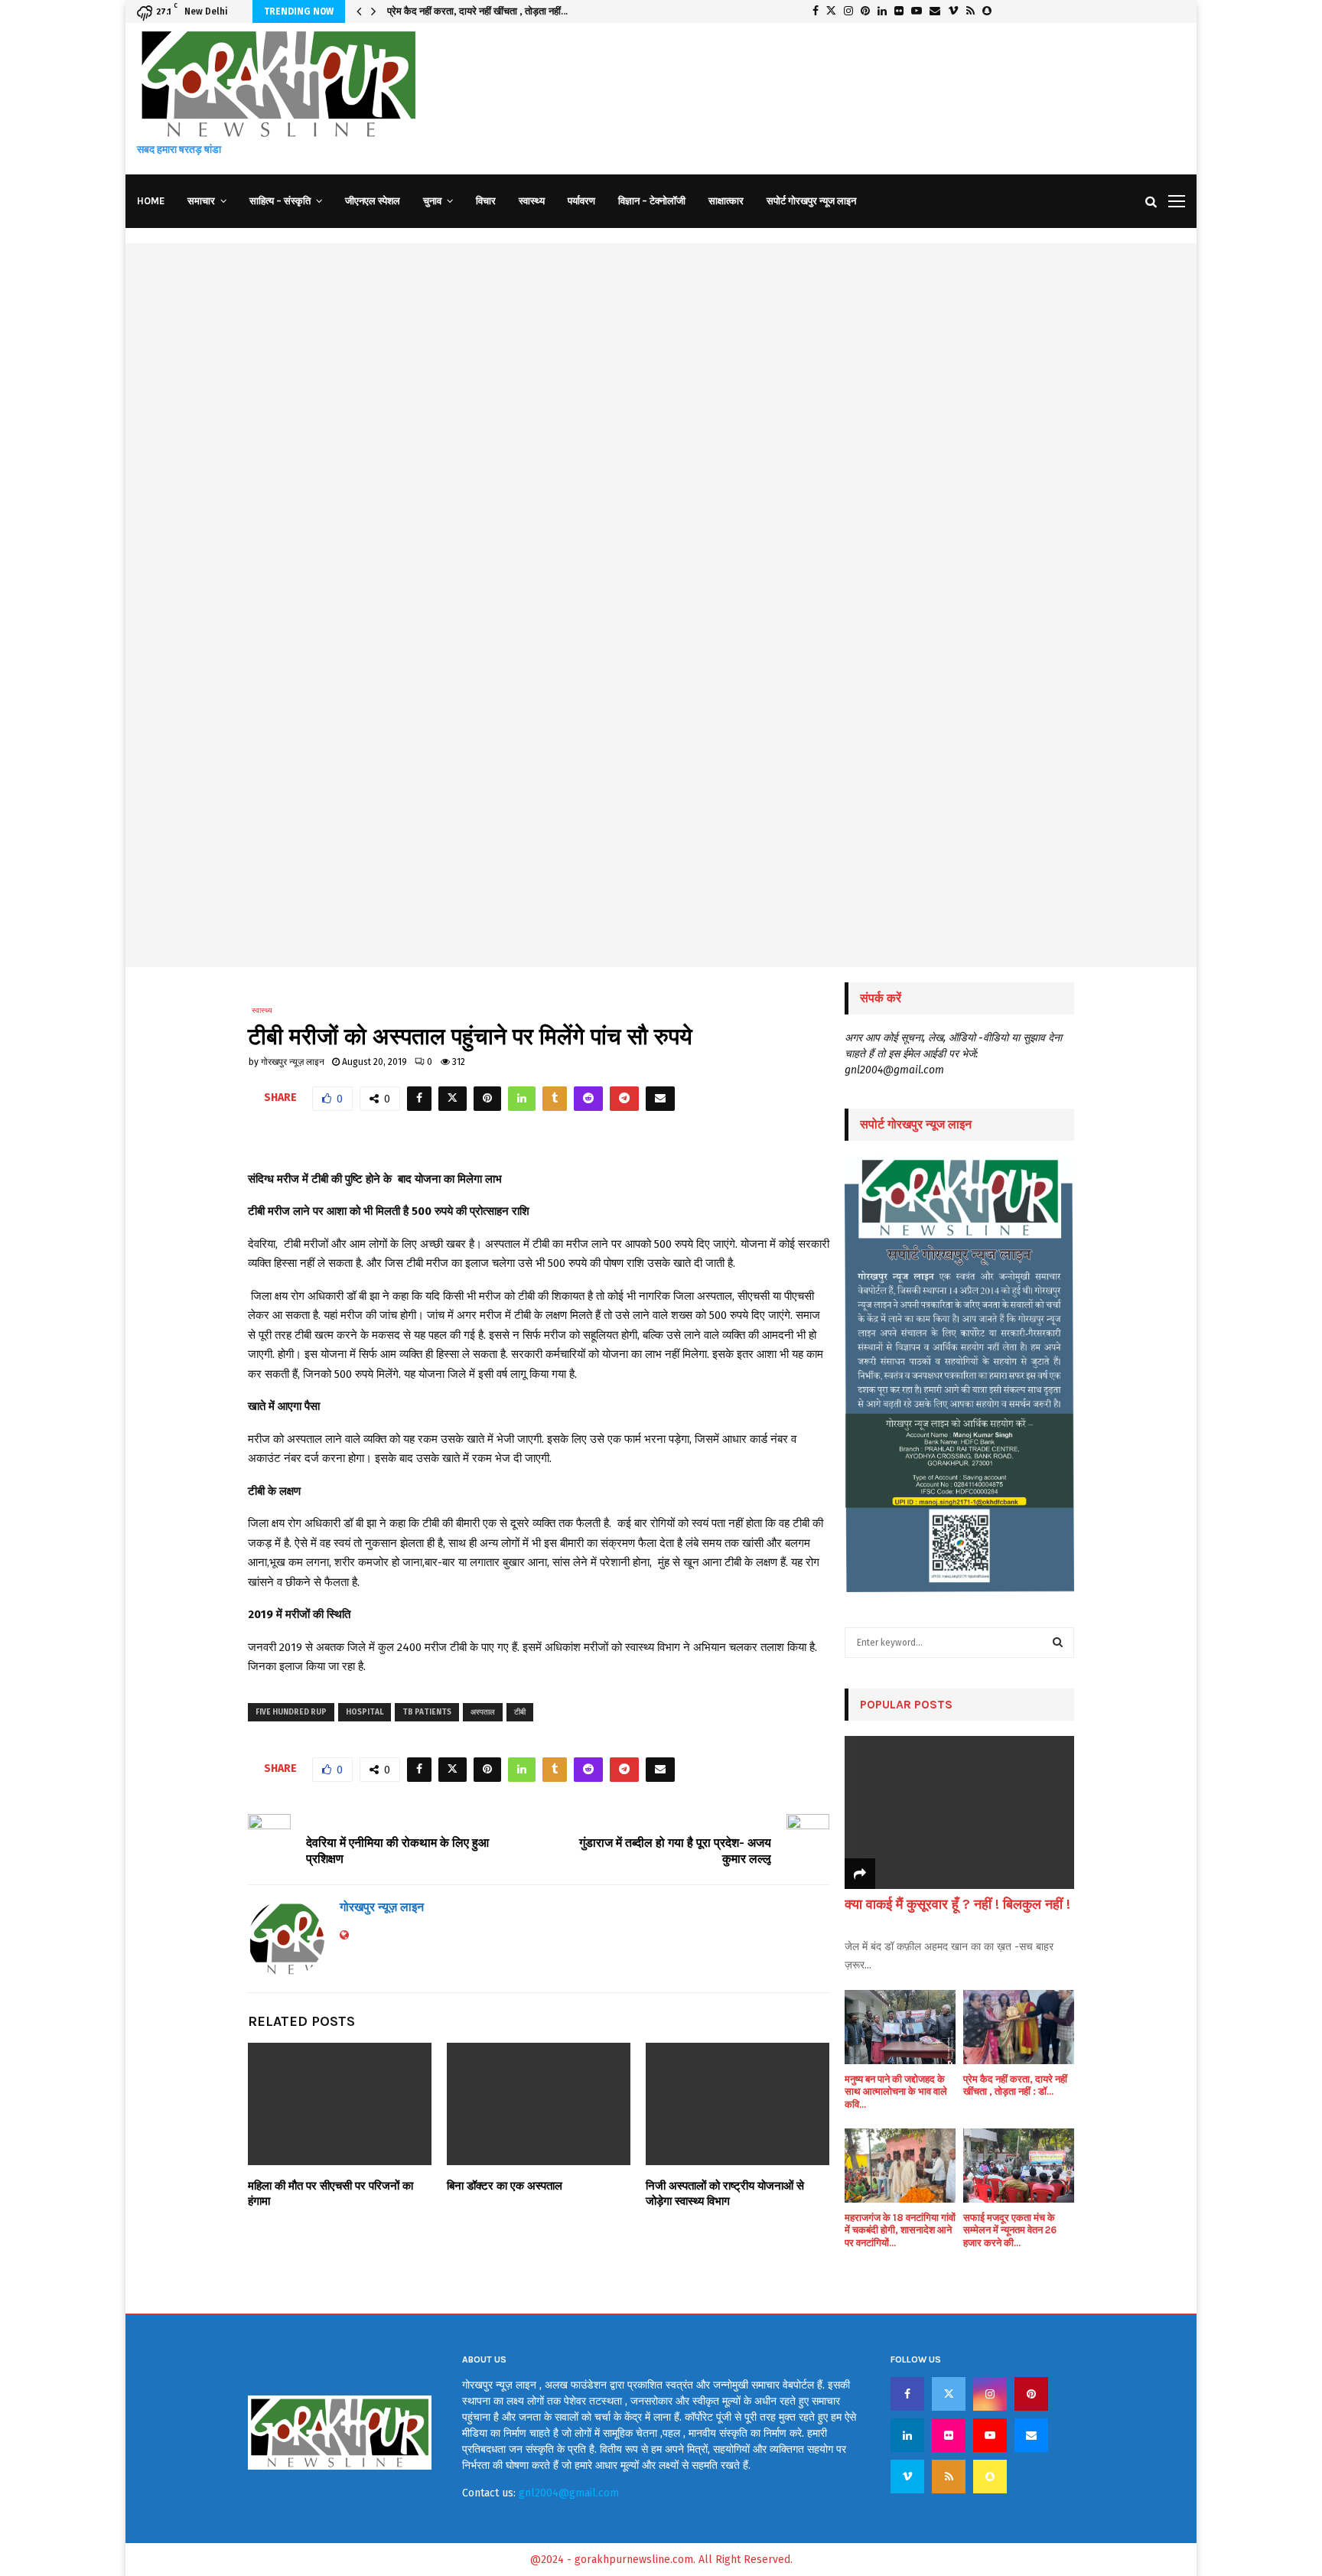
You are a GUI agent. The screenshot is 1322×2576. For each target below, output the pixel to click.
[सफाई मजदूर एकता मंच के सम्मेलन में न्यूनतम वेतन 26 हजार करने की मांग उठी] (1019, 2166)
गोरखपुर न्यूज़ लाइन (293, 1062)
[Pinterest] (1031, 2394)
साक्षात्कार (726, 201)
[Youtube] (990, 2435)
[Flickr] (949, 2435)
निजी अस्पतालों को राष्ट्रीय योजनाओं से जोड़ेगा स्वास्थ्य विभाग (725, 2193)
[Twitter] (949, 2394)
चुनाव (432, 201)
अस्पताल (483, 1712)
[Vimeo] (907, 2477)
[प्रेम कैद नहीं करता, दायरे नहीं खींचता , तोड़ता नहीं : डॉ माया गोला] (1019, 2027)
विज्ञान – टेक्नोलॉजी (652, 201)
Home (151, 201)
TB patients (427, 1712)
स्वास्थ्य (532, 201)
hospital (365, 1712)
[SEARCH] (1058, 1643)
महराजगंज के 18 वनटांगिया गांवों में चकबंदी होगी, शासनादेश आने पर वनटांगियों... (900, 2231)
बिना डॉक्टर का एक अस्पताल (505, 2186)
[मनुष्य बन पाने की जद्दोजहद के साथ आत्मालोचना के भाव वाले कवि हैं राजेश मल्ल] (900, 2027)
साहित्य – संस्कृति (280, 201)
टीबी (520, 1712)
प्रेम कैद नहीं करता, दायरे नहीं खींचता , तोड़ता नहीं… (477, 11)
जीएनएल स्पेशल (373, 201)
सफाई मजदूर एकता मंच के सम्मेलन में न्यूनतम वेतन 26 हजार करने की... (1010, 2231)
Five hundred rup (291, 1712)
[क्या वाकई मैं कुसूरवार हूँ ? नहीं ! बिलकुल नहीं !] (959, 1812)
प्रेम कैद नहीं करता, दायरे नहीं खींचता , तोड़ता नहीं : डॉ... (1015, 2086)
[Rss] (949, 2477)
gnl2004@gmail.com (569, 2493)
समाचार (201, 201)
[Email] (1031, 2435)
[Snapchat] (990, 2477)
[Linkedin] (907, 2435)
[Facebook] (907, 2394)
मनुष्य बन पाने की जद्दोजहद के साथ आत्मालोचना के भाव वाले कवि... (896, 2092)
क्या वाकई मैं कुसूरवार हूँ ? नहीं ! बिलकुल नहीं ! (957, 1904)
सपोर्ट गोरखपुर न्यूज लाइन (811, 201)
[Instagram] (990, 2394)
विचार (486, 201)
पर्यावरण (581, 201)
